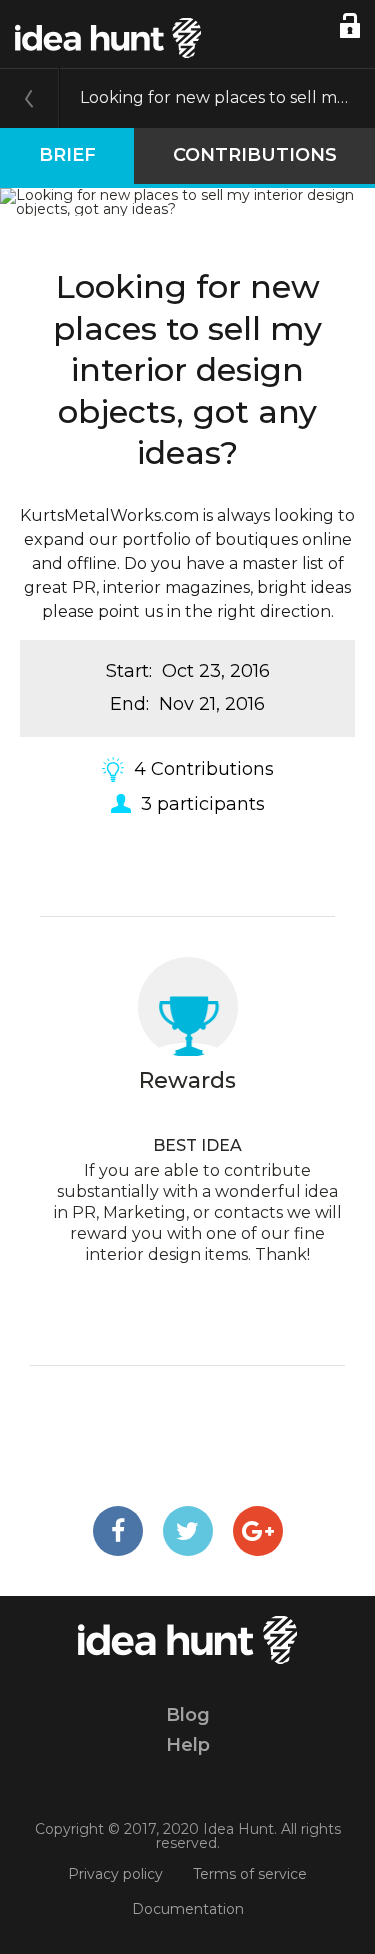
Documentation (188, 1909)
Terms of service (250, 1874)
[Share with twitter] (188, 1531)
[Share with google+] (258, 1531)
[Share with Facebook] (118, 1531)
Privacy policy (115, 1874)
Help (188, 1745)
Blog (188, 1715)
